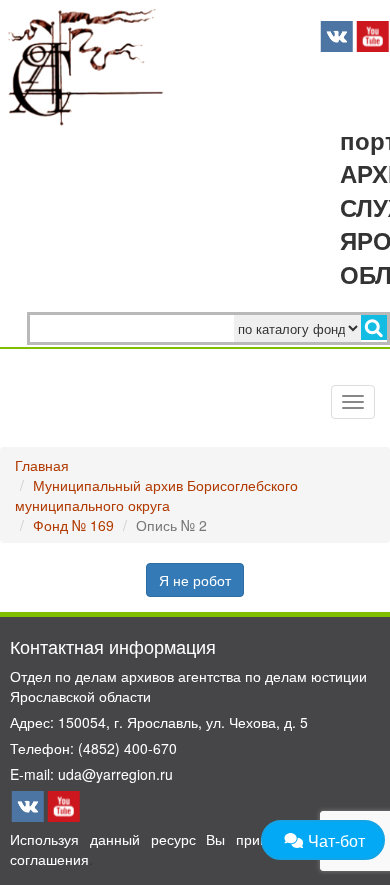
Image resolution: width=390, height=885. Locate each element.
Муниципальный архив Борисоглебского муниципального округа (156, 495)
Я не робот (195, 580)
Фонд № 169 (73, 525)
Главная (42, 465)
